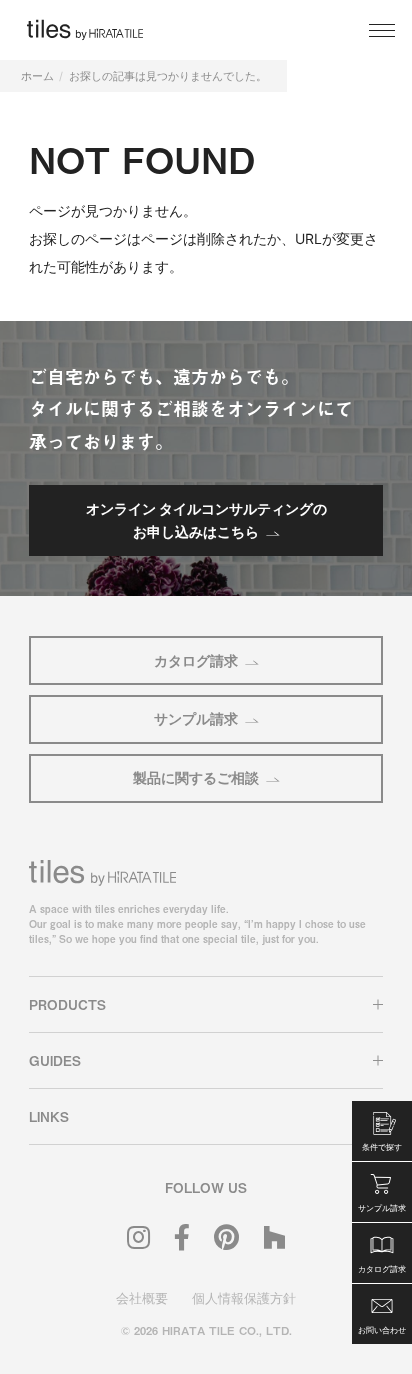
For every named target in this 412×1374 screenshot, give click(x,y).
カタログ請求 (196, 660)
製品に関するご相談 (196, 777)
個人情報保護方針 (244, 1298)
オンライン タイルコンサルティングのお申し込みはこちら (206, 519)
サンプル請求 (196, 718)
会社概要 (142, 1298)
